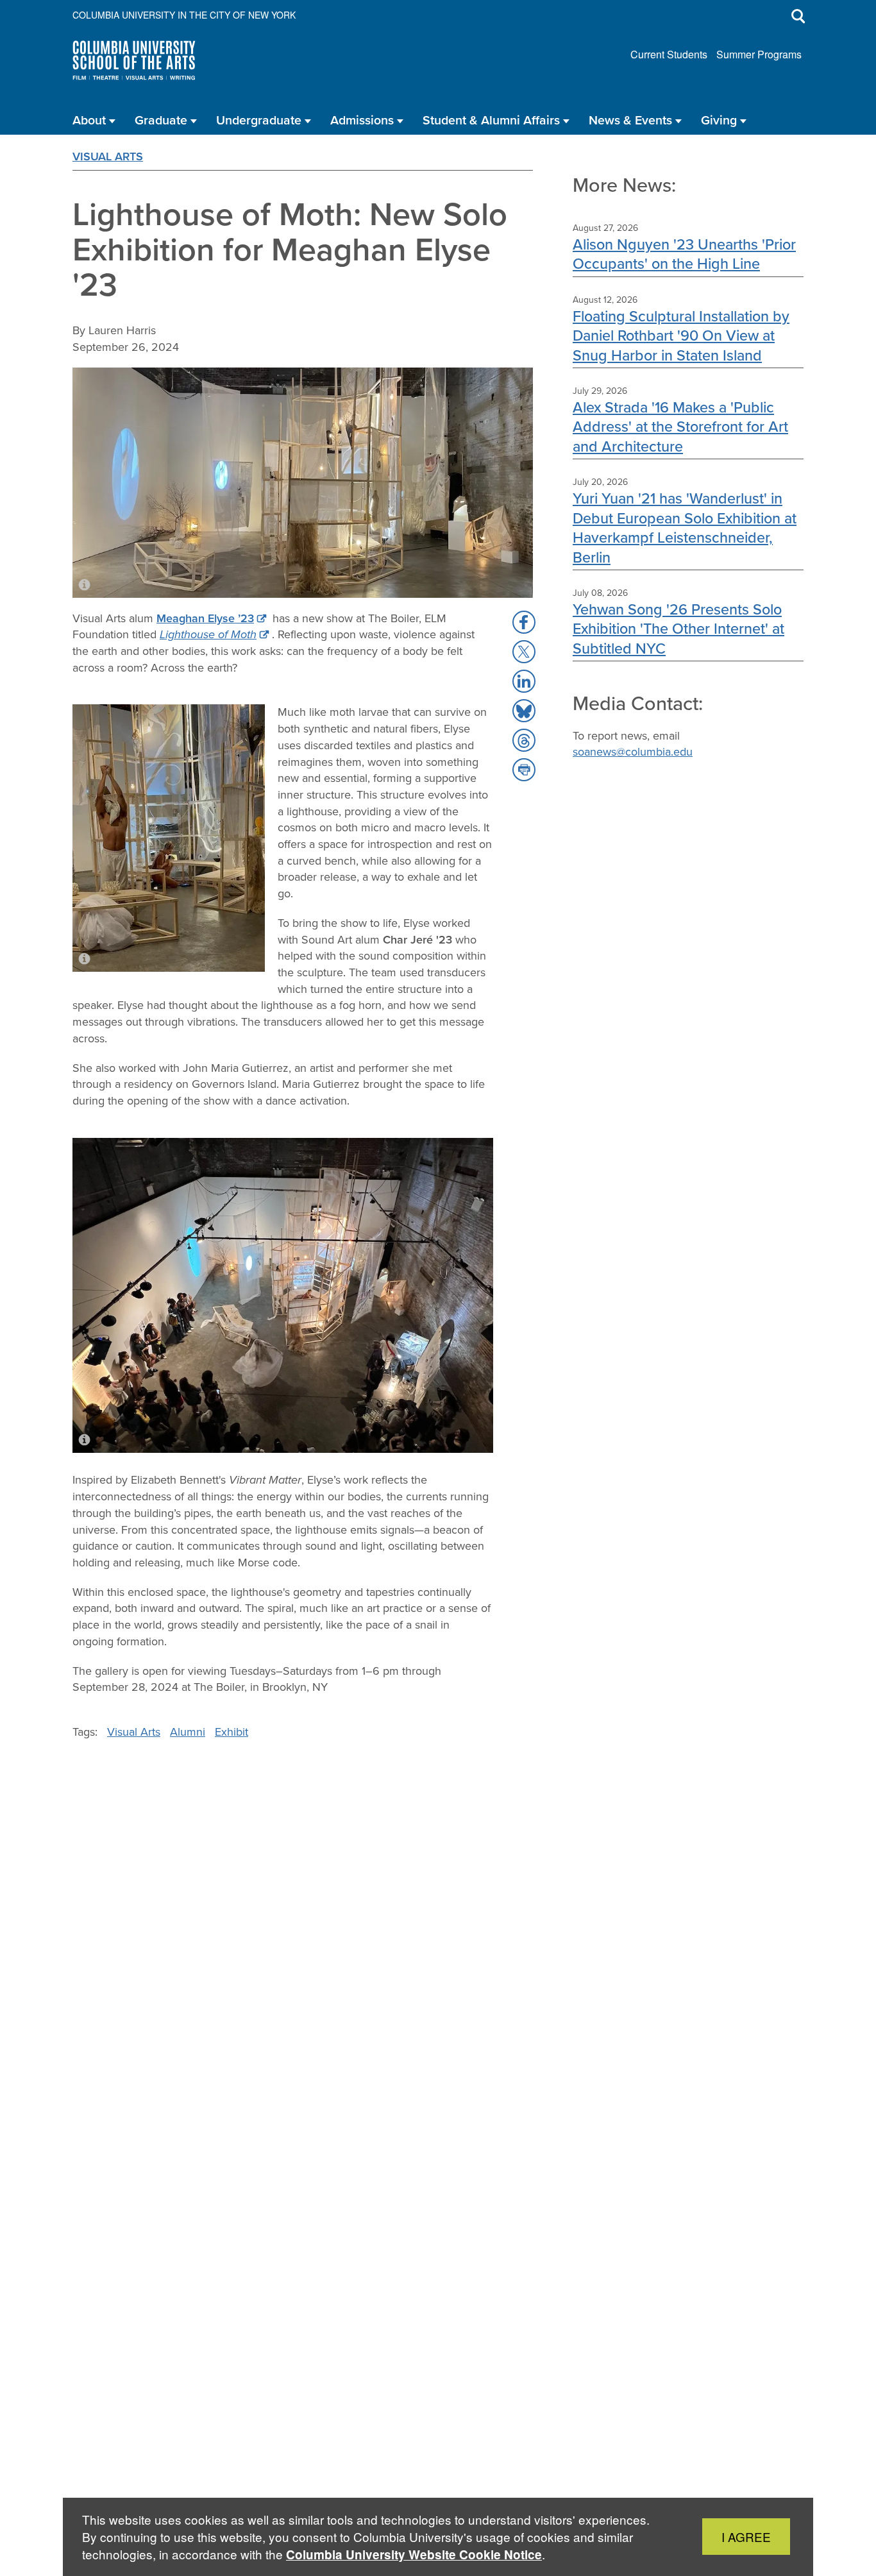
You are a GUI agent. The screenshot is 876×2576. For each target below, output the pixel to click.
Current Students (669, 54)
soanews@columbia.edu (633, 752)
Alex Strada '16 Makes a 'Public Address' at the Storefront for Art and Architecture (680, 427)
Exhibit (232, 1732)
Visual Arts (108, 157)
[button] (524, 622)
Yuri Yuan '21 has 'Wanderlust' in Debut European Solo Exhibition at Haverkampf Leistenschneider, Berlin (685, 527)
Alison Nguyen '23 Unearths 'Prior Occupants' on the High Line (684, 254)
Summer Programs (759, 54)
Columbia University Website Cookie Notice (414, 2555)
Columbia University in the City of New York (184, 15)
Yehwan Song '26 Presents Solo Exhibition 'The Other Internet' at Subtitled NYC (678, 629)
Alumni (188, 1732)
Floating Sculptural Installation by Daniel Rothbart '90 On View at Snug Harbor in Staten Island (681, 335)
